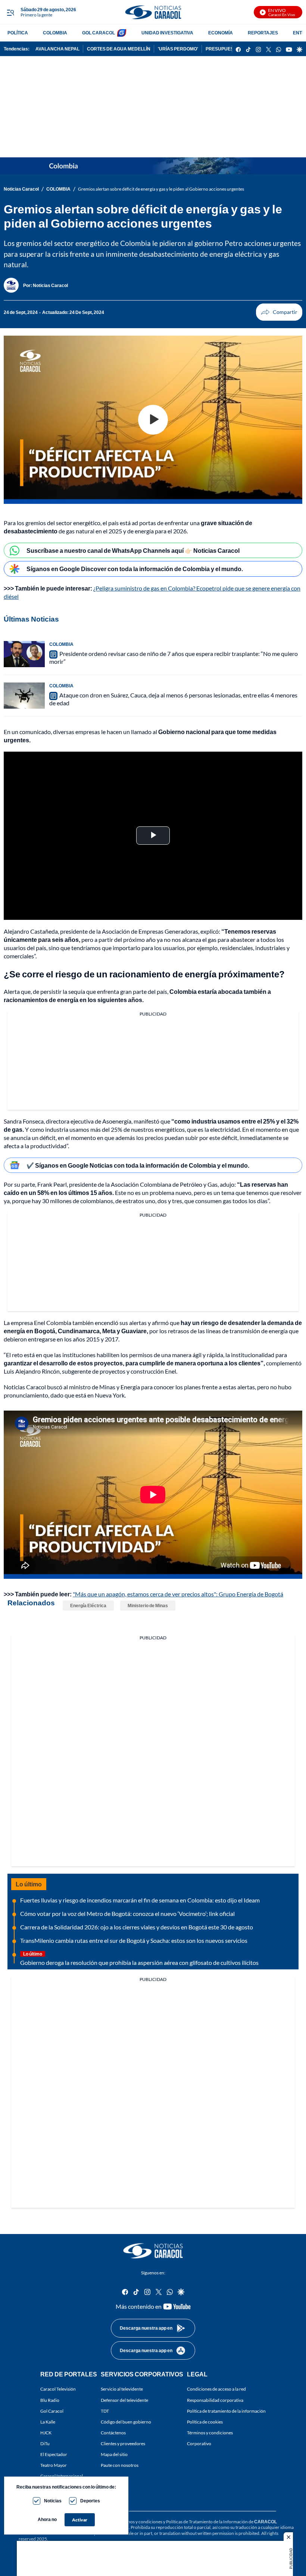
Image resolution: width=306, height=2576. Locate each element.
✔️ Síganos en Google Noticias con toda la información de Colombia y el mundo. (138, 1165)
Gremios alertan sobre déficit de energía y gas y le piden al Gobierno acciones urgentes (161, 189)
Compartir (279, 312)
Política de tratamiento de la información (226, 2411)
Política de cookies (205, 2421)
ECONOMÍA (221, 33)
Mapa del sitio (114, 2454)
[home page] (153, 12)
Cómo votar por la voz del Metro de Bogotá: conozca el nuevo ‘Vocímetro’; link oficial (127, 1913)
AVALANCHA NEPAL (57, 49)
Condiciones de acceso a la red (216, 2389)
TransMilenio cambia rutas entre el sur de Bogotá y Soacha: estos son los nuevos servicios (134, 1940)
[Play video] (153, 420)
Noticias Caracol (21, 189)
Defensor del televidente (124, 2400)
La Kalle (48, 2421)
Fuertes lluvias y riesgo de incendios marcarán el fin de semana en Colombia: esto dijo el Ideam (140, 1900)
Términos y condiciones (210, 2432)
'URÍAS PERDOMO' (178, 49)
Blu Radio (50, 2400)
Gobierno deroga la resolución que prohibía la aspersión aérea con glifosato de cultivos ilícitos (139, 1962)
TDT (105, 2411)
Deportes (90, 2501)
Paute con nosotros (120, 2465)
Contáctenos (113, 2432)
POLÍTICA (18, 33)
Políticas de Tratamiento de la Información (207, 2521)
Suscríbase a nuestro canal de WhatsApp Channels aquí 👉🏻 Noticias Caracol (133, 550)
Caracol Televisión (58, 2389)
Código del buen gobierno (126, 2421)
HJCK (46, 2432)
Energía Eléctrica (88, 1606)
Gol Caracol (52, 2411)
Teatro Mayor (54, 2465)
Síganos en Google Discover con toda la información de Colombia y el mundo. (135, 569)
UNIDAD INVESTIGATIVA (167, 33)
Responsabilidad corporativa (215, 2400)
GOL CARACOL (99, 33)
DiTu (45, 2443)
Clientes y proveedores (123, 2443)
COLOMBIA (55, 33)
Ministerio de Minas (148, 1606)
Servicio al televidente (122, 2389)
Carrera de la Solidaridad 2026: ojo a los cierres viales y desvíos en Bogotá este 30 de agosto (137, 1927)
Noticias (53, 2501)
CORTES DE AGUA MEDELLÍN (119, 49)
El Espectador (54, 2454)
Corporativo (199, 2443)
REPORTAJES (263, 33)
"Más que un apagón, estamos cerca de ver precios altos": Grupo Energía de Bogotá (178, 1594)
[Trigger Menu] (10, 12)
